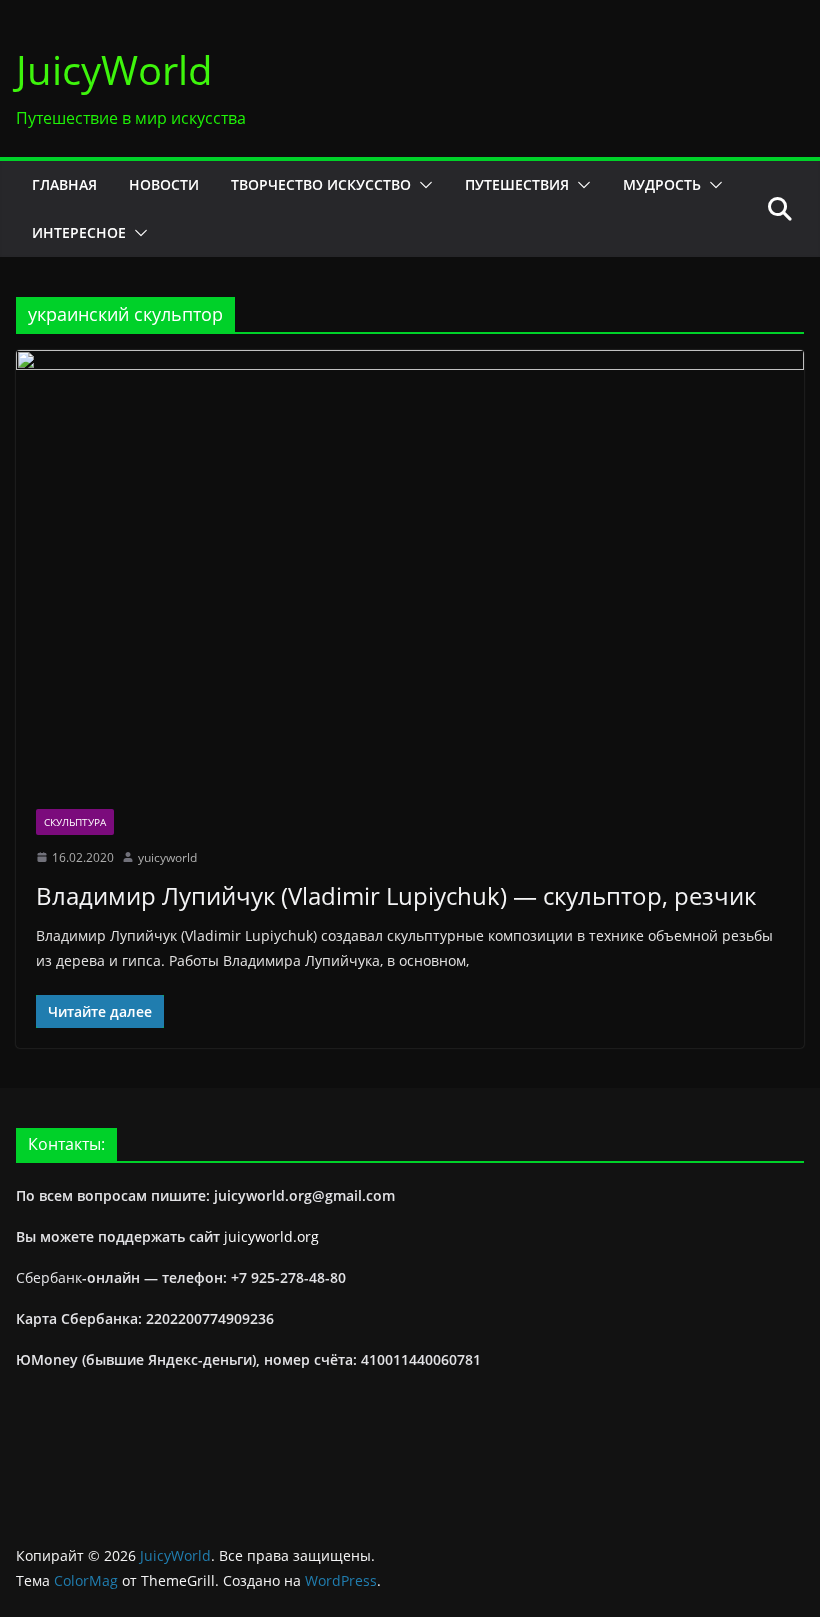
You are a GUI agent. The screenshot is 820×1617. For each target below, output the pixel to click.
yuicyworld (167, 857)
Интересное (79, 232)
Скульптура (75, 822)
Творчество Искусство (321, 184)
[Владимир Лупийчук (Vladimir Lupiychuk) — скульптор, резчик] (410, 569)
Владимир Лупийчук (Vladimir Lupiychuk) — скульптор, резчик (396, 895)
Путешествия (517, 184)
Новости (164, 184)
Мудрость (662, 184)
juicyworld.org (271, 1236)
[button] (422, 185)
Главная (64, 184)
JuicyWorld (114, 69)
